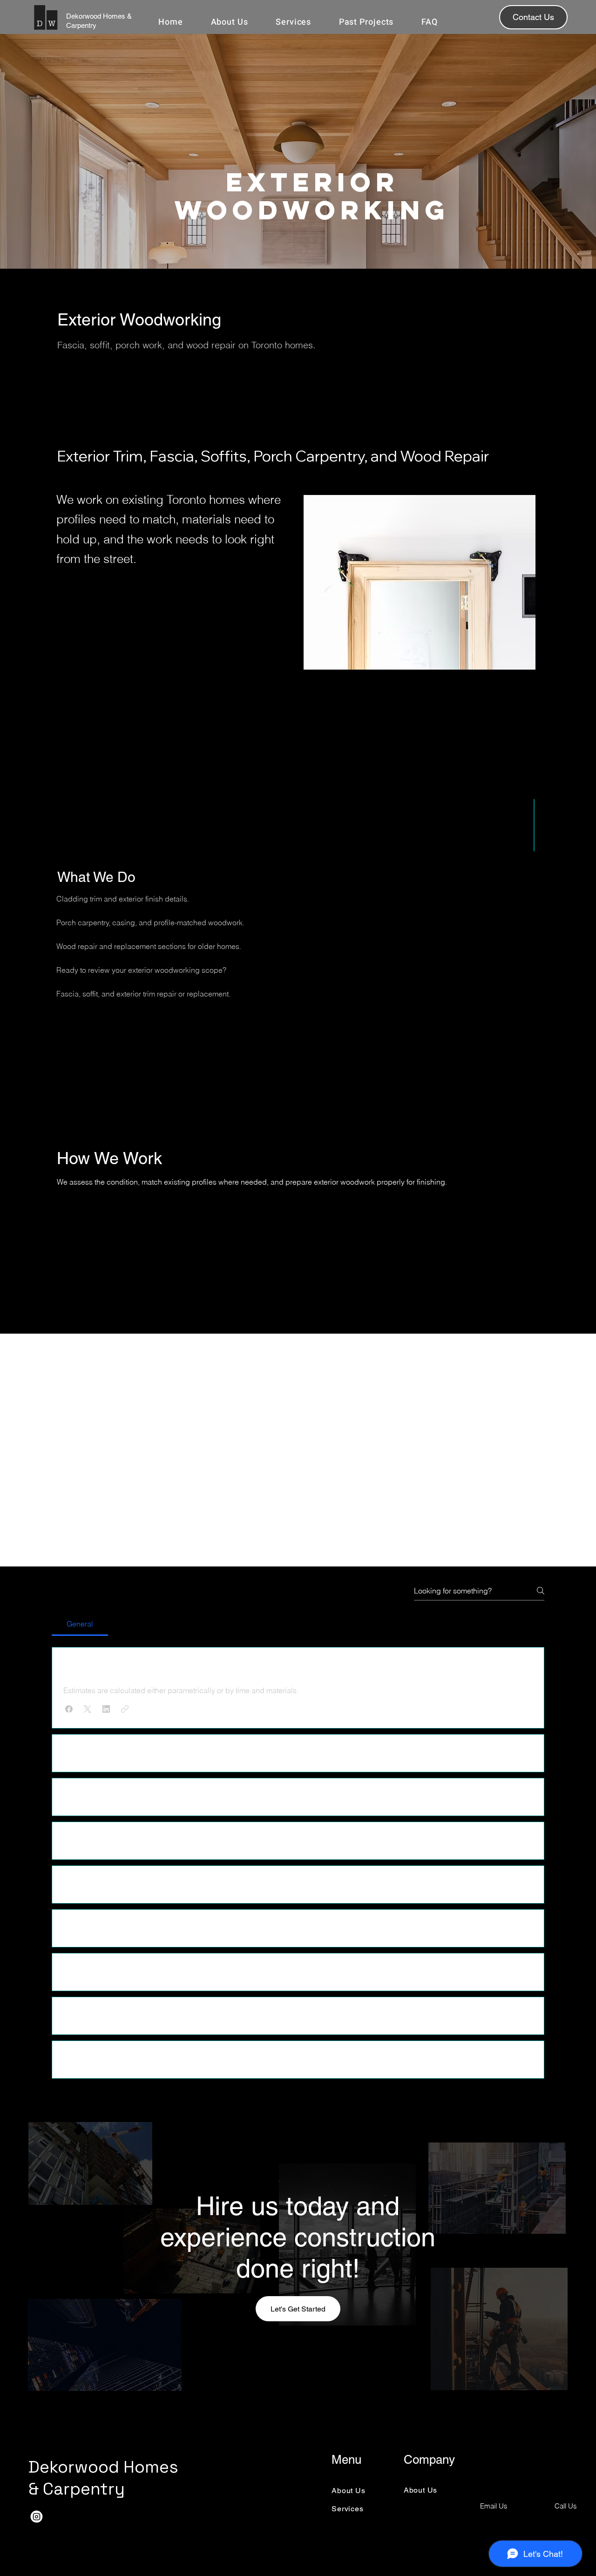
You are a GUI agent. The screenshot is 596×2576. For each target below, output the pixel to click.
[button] (69, 1709)
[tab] (80, 1624)
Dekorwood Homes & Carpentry (103, 2478)
